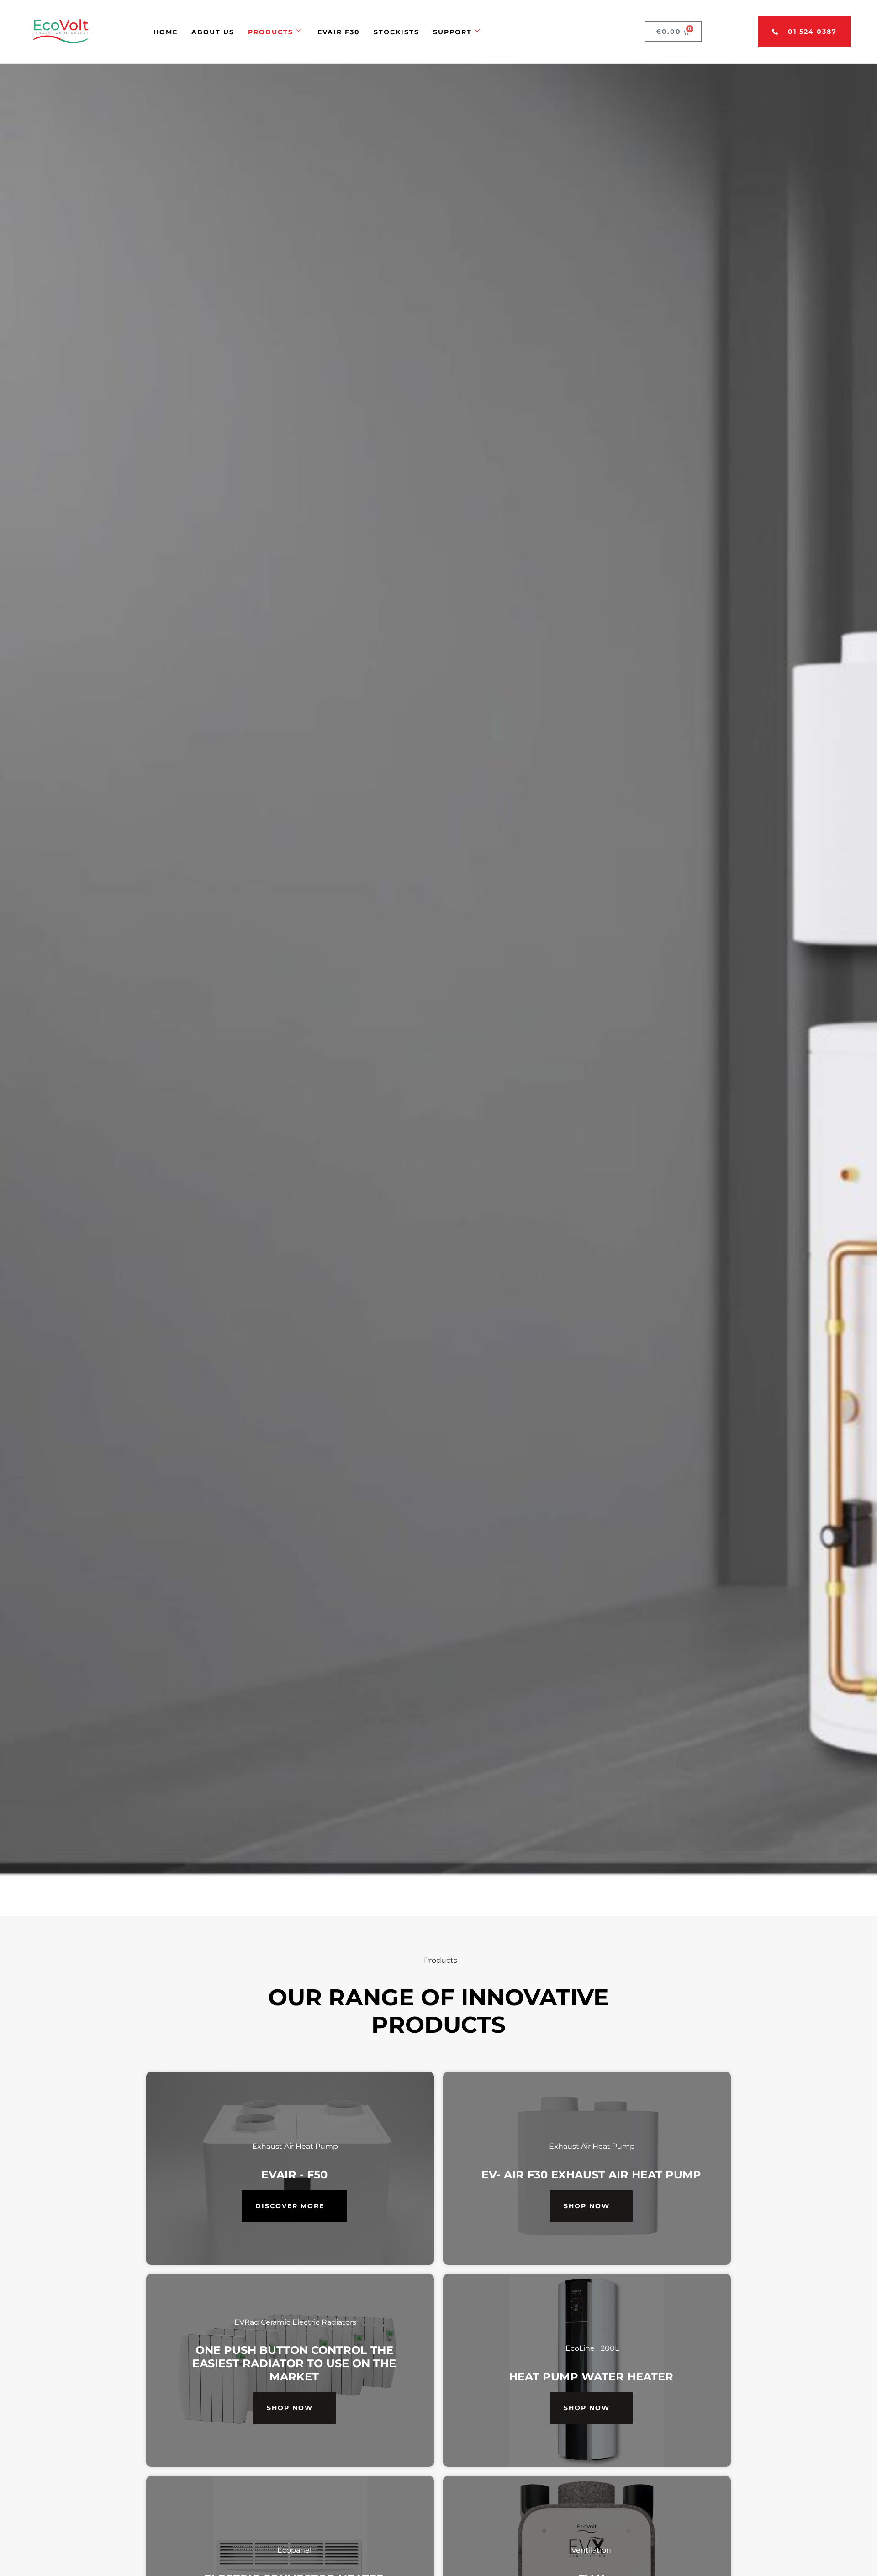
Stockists (396, 32)
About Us (213, 32)
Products (271, 32)
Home (166, 32)
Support (452, 32)
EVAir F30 (339, 32)
